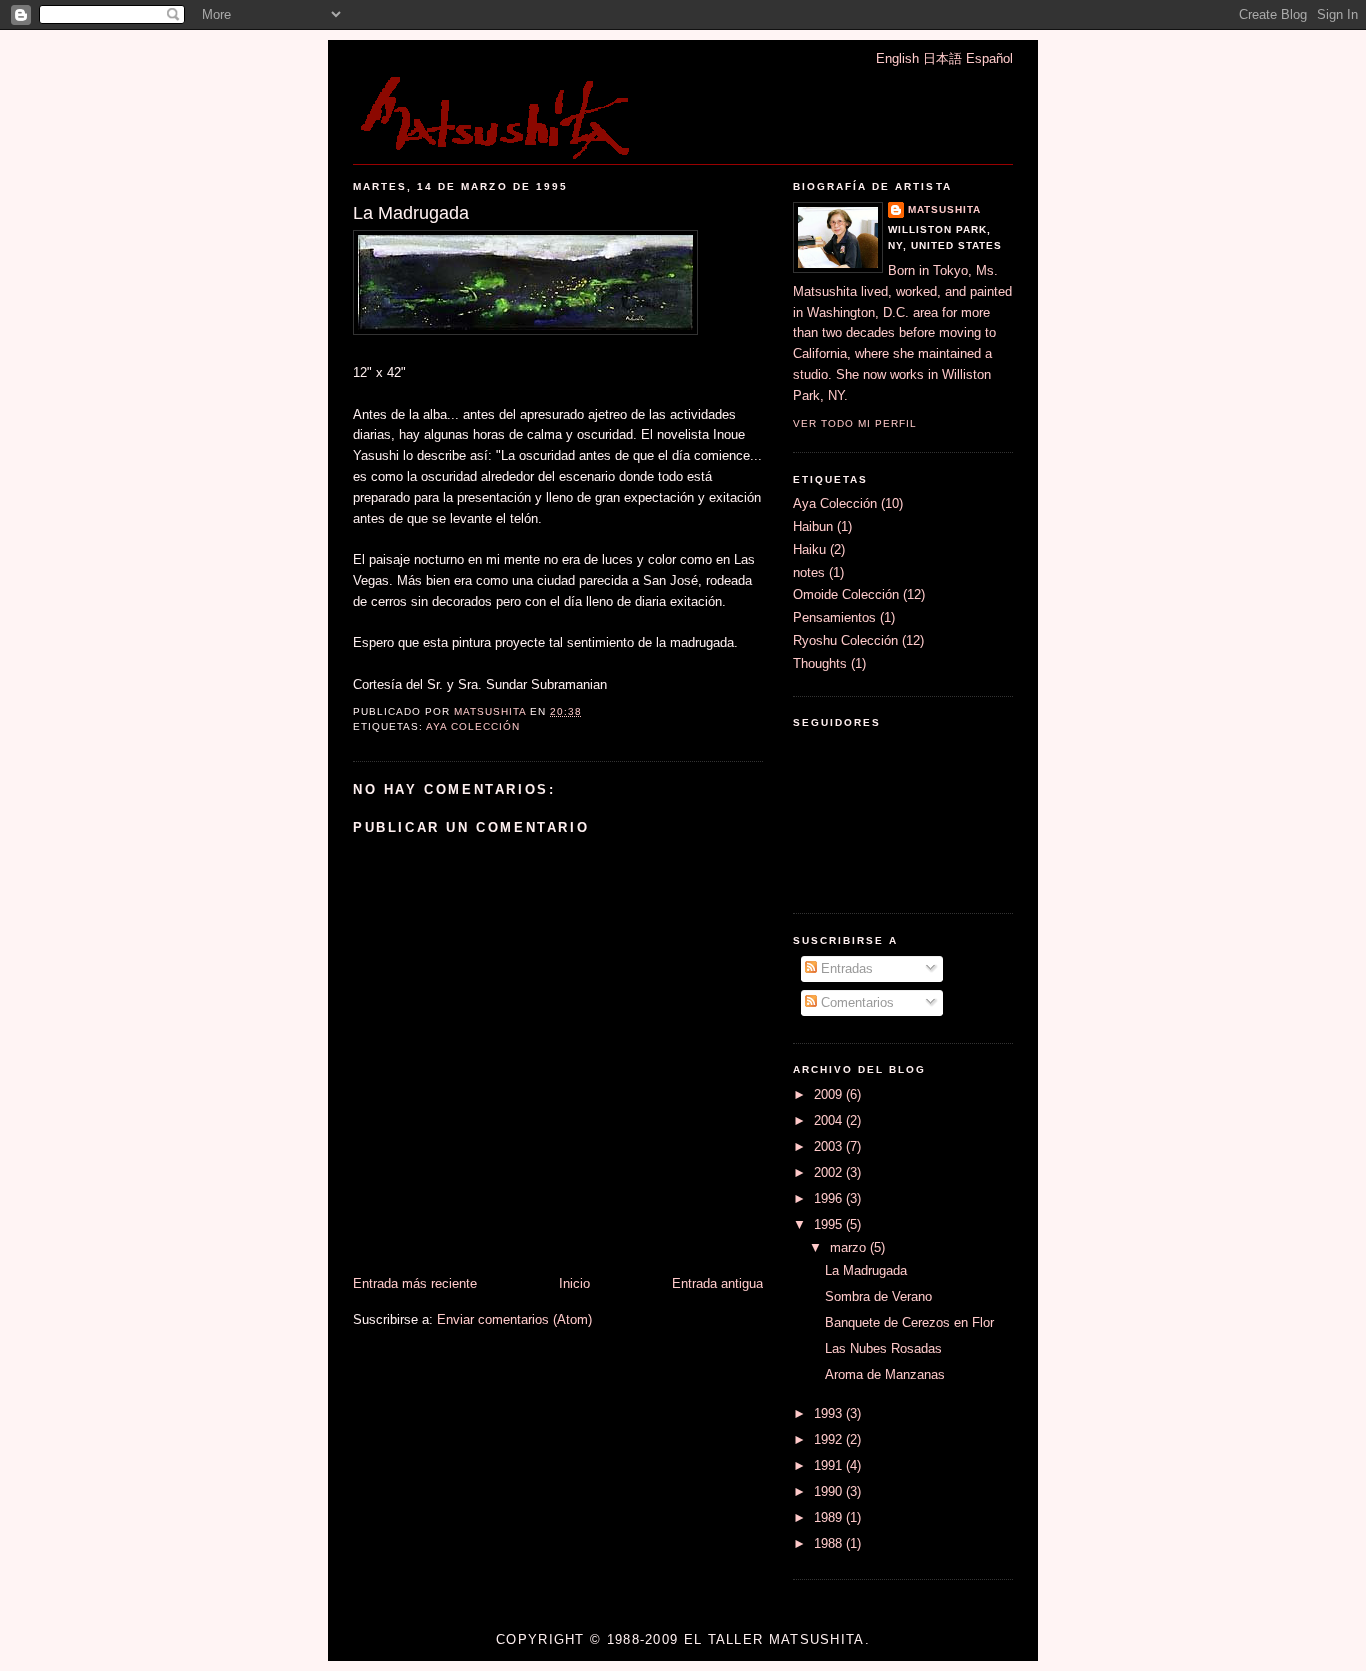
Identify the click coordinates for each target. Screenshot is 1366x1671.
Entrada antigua (717, 1283)
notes (809, 572)
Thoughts (820, 663)
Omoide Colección (846, 594)
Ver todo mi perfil (855, 423)
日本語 (942, 58)
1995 (830, 1224)
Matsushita (944, 209)
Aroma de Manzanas (885, 1374)
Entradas (845, 968)
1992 (830, 1439)
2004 (830, 1120)
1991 (830, 1465)
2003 (830, 1146)
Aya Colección (473, 726)
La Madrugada (866, 1270)
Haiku (809, 549)
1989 (830, 1517)
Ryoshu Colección (845, 640)
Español (989, 58)
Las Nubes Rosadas (883, 1348)
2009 (830, 1094)
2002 (830, 1172)
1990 (830, 1491)
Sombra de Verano (878, 1296)
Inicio (574, 1283)
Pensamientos (834, 617)
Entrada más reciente (415, 1283)
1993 (830, 1413)
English (897, 58)
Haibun (813, 526)
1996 (830, 1198)
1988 (830, 1543)
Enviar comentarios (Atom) (514, 1319)
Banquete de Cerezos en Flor (909, 1322)
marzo (850, 1247)
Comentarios (855, 1002)
